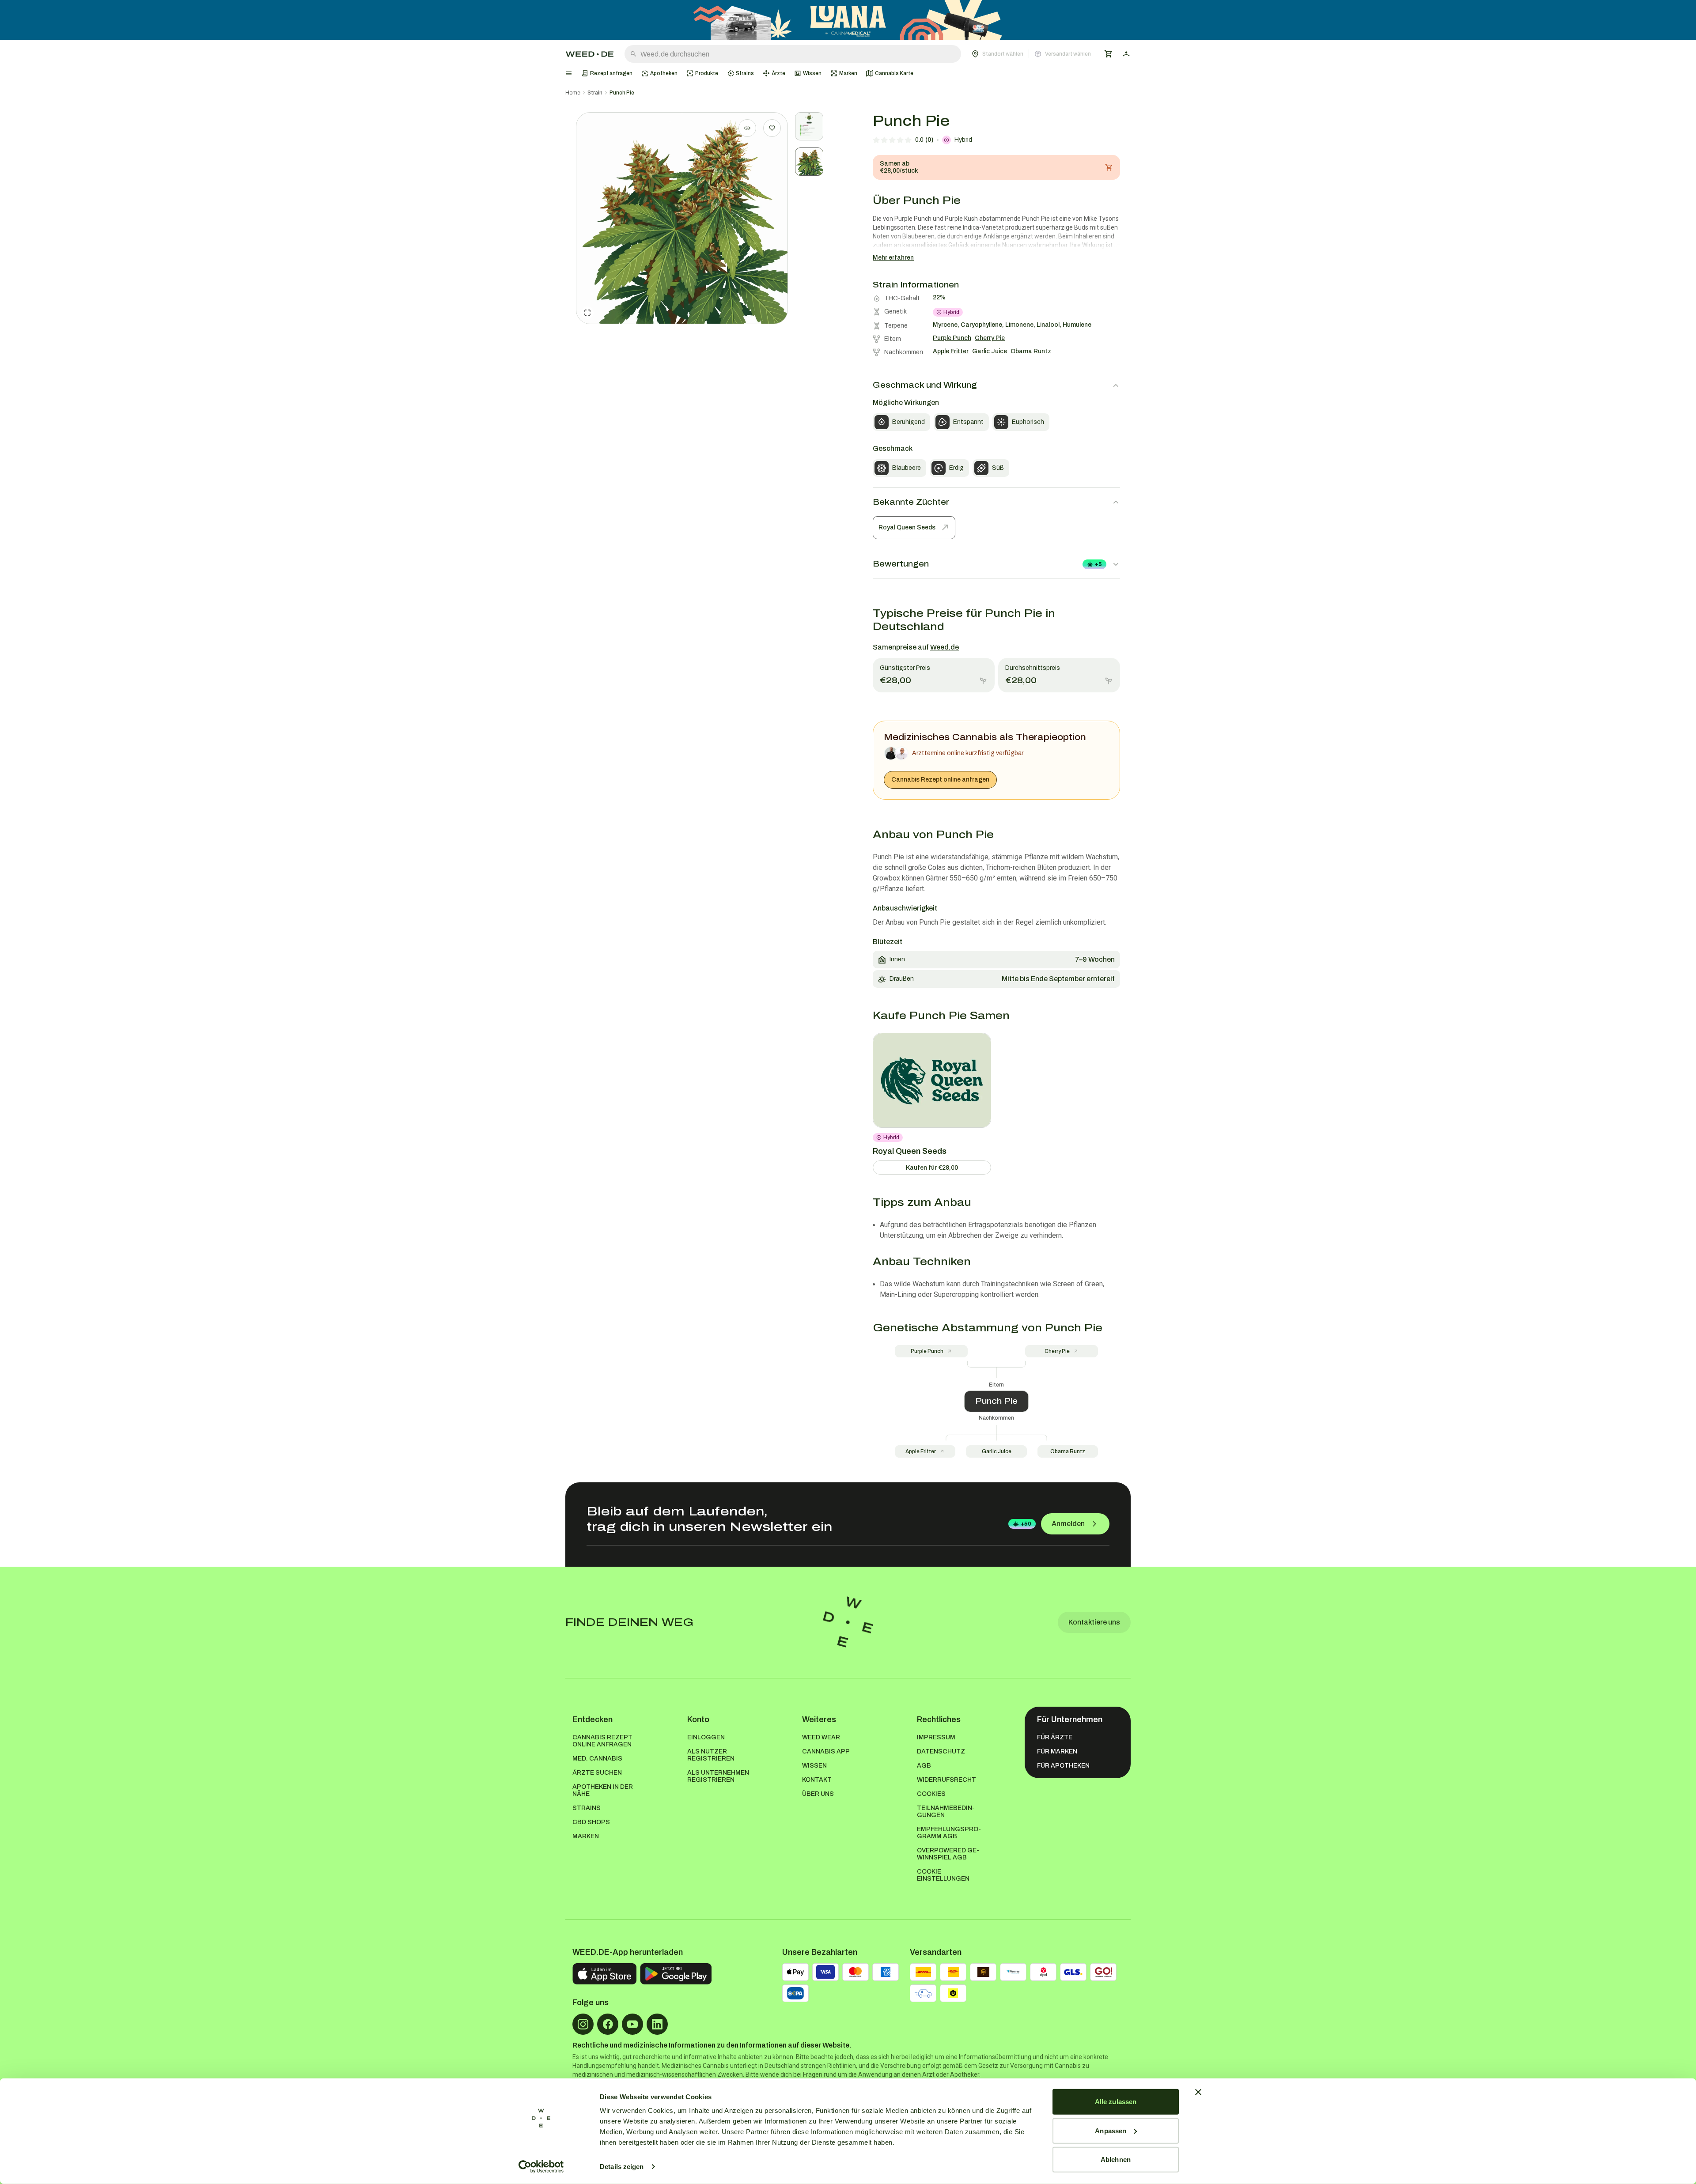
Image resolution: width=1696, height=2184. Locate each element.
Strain (595, 93)
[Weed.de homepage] (590, 54)
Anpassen (1111, 2130)
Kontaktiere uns (1094, 1622)
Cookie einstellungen (943, 1875)
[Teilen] (747, 128)
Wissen (814, 1766)
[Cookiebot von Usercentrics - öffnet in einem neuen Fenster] (541, 2167)
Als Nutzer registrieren (711, 1755)
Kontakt (817, 1780)
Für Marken (1057, 1751)
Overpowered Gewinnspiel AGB (948, 1854)
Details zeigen (622, 2167)
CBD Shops (591, 1822)
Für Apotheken (1063, 1766)
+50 (1026, 1524)
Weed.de (945, 647)
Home (573, 93)
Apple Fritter (921, 1451)
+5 (1098, 564)
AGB (924, 1766)
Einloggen (706, 1737)
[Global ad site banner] (848, 20)
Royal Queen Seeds (907, 527)
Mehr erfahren (893, 258)
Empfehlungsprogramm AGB (949, 1833)
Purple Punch (927, 1351)
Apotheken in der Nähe (603, 1790)
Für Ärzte (1055, 1737)
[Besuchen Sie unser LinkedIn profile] (657, 2024)
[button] (1031, 54)
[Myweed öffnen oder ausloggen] (1126, 54)
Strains (587, 1808)
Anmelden (1068, 1524)
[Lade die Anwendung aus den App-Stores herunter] (604, 1974)
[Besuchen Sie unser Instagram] (583, 2024)
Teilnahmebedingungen (946, 1812)
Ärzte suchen (597, 1773)
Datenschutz (941, 1751)
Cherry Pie (1057, 1351)
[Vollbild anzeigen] (587, 313)
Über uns (818, 1794)
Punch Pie (622, 93)
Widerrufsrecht (946, 1780)
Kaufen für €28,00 (932, 1168)
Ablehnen (1116, 2159)
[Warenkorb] (1109, 54)
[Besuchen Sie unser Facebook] (608, 2024)
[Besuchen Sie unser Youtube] (632, 2024)
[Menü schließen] (569, 73)
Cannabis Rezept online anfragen (940, 780)
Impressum (936, 1737)
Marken (586, 1836)
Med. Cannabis (597, 1759)
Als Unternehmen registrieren (718, 1776)
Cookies (931, 1794)
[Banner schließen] (1198, 2092)
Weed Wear (821, 1737)
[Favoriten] (772, 128)
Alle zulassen (1116, 2102)
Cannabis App (826, 1751)
